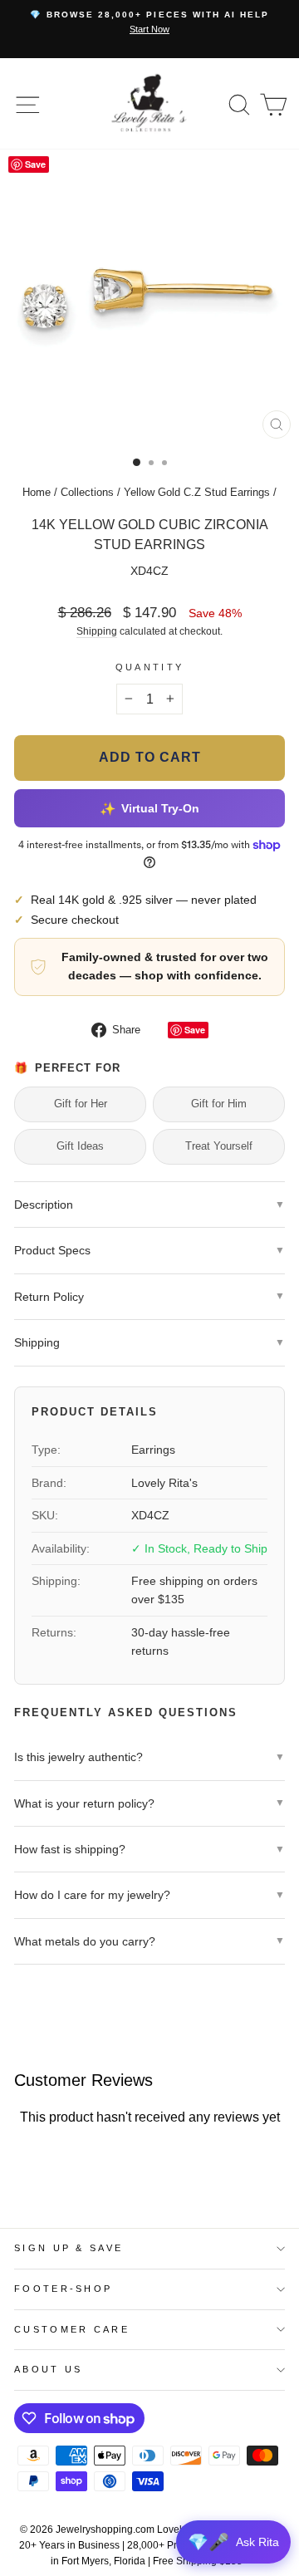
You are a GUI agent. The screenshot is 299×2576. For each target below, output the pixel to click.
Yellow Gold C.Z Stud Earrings (197, 492)
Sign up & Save (69, 2248)
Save (195, 1030)
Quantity (150, 667)
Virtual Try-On (149, 808)
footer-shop (63, 2289)
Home (37, 492)
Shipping (97, 631)
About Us (49, 2369)
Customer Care (72, 2329)
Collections (87, 492)
